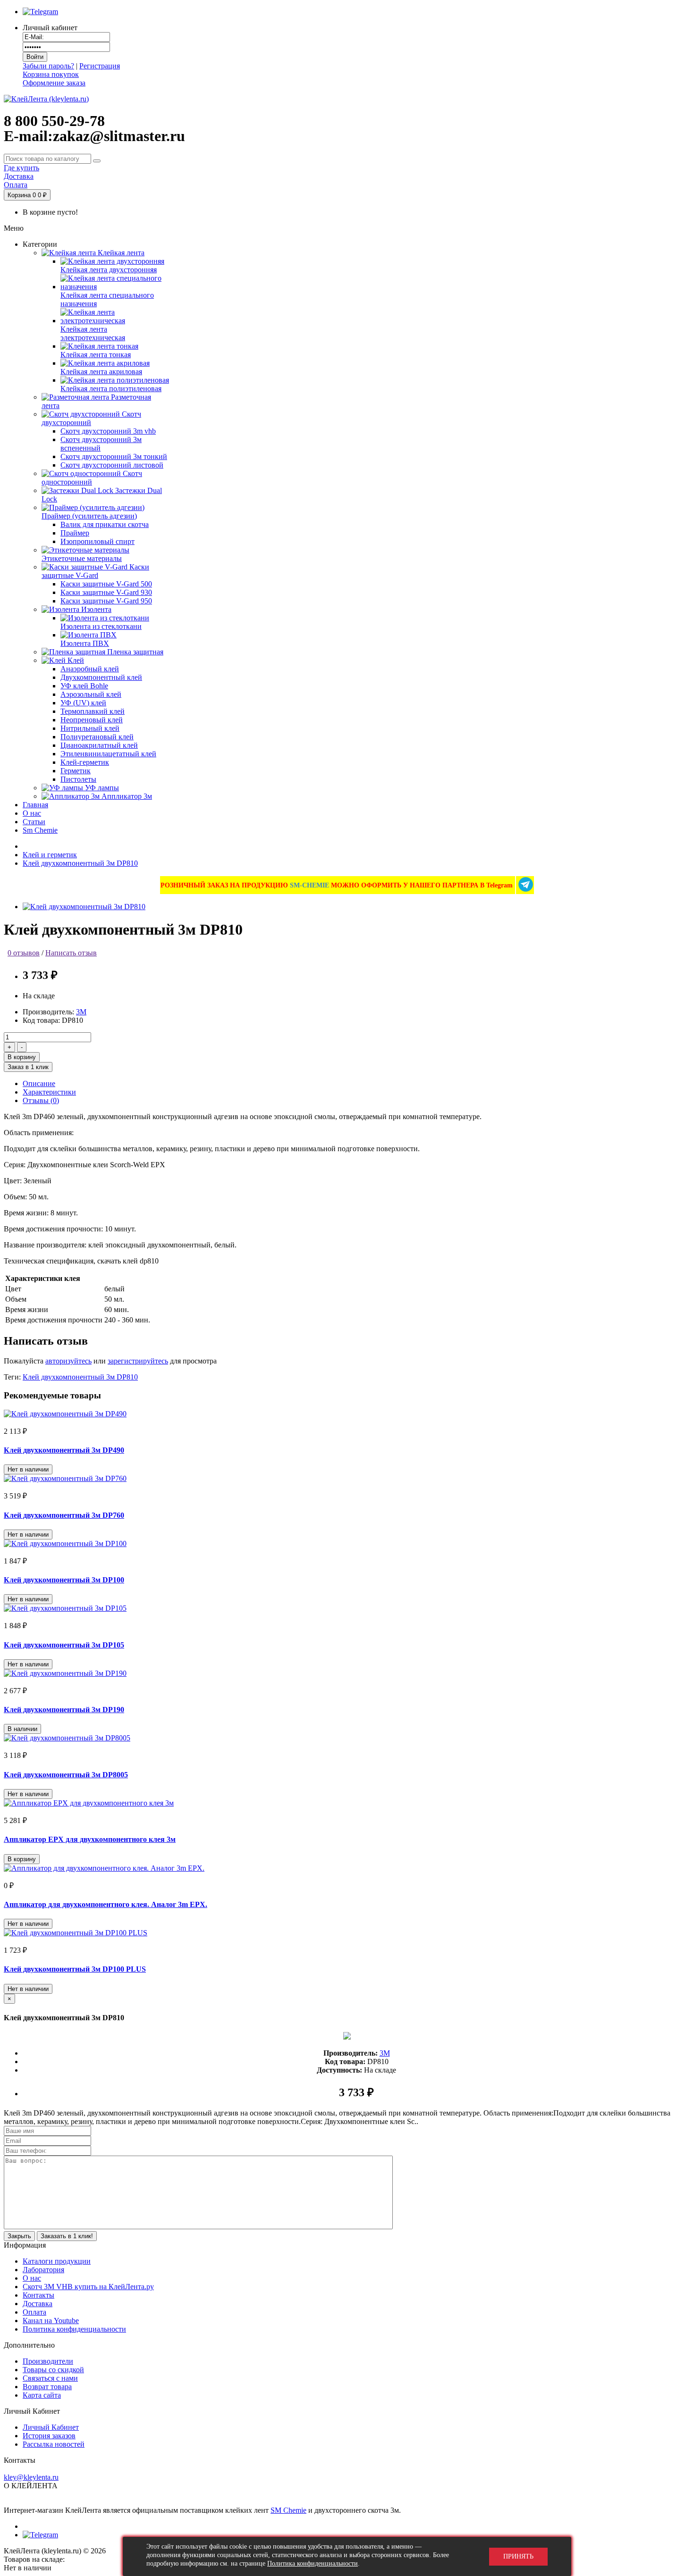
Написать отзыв (71, 953)
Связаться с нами (50, 2378)
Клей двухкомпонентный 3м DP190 (64, 1710)
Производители (48, 2361)
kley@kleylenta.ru (31, 2477)
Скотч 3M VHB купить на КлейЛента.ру (88, 2287)
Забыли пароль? (48, 66)
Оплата (34, 2312)
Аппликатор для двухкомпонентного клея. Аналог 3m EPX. (106, 1904)
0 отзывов (24, 953)
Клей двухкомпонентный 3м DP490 (64, 1450)
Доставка (38, 2304)
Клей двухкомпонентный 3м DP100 (64, 1580)
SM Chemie (288, 2510)
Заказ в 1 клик (28, 1067)
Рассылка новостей (54, 2444)
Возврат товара (47, 2387)
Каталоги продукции (57, 2261)
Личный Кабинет (51, 2427)
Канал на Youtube (51, 2321)
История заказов (49, 2436)
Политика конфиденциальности (74, 2329)
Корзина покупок (51, 74)
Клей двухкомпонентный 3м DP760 (64, 1515)
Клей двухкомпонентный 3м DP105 (64, 1645)
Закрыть (19, 2236)
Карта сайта (42, 2395)
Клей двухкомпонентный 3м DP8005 (66, 1775)
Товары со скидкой (53, 2370)
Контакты (38, 2295)
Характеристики (49, 1092)
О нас (32, 2278)
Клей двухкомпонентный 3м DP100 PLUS (75, 1969)
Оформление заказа (54, 83)
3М (81, 1012)
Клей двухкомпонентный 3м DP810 (80, 863)
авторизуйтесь (68, 1361)
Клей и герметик (50, 855)
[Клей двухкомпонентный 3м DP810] (84, 907)
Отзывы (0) (41, 1100)
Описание (39, 1083)
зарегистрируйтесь (138, 1361)
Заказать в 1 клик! (67, 2236)
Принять (518, 2556)
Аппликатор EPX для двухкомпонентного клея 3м (90, 1839)
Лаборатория (43, 2270)
